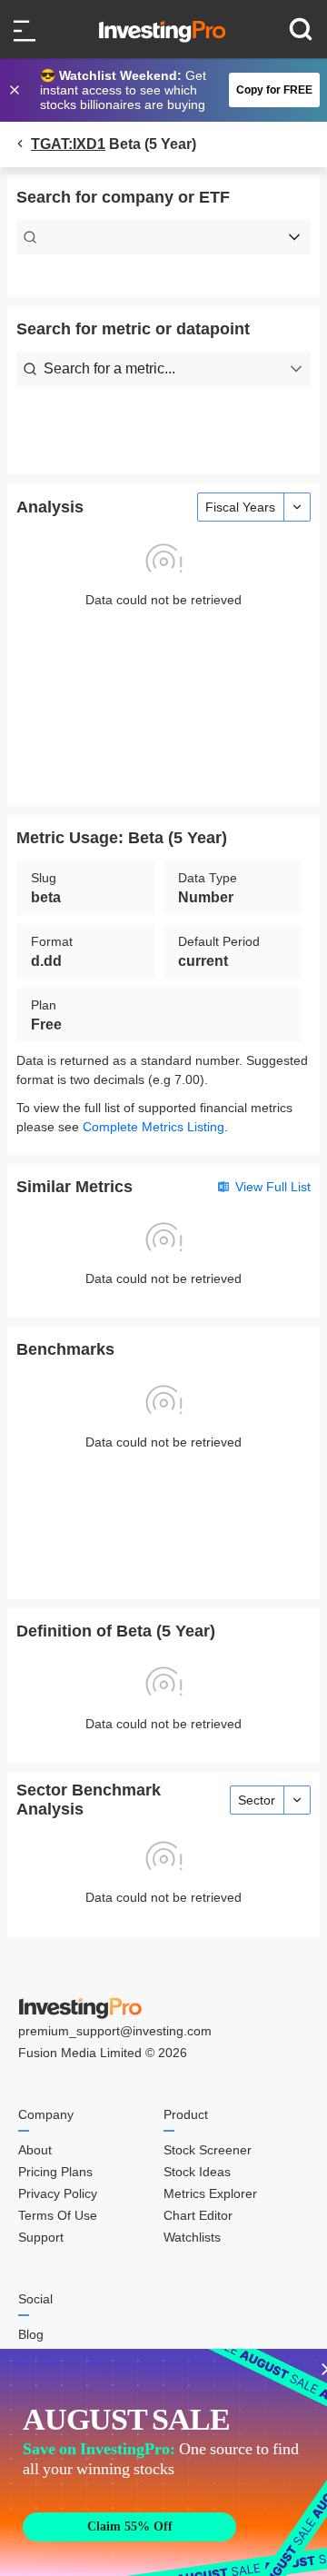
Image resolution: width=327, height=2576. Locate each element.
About (35, 2150)
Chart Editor (198, 2215)
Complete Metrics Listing (154, 1127)
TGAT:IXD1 (68, 144)
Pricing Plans (55, 2172)
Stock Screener (208, 2150)
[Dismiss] (16, 90)
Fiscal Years (240, 507)
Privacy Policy (58, 2193)
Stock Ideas (197, 2172)
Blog (31, 2334)
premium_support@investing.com (115, 2031)
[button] (173, 90)
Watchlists (192, 2237)
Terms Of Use (58, 2215)
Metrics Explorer (210, 2193)
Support (41, 2237)
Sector (257, 1800)
